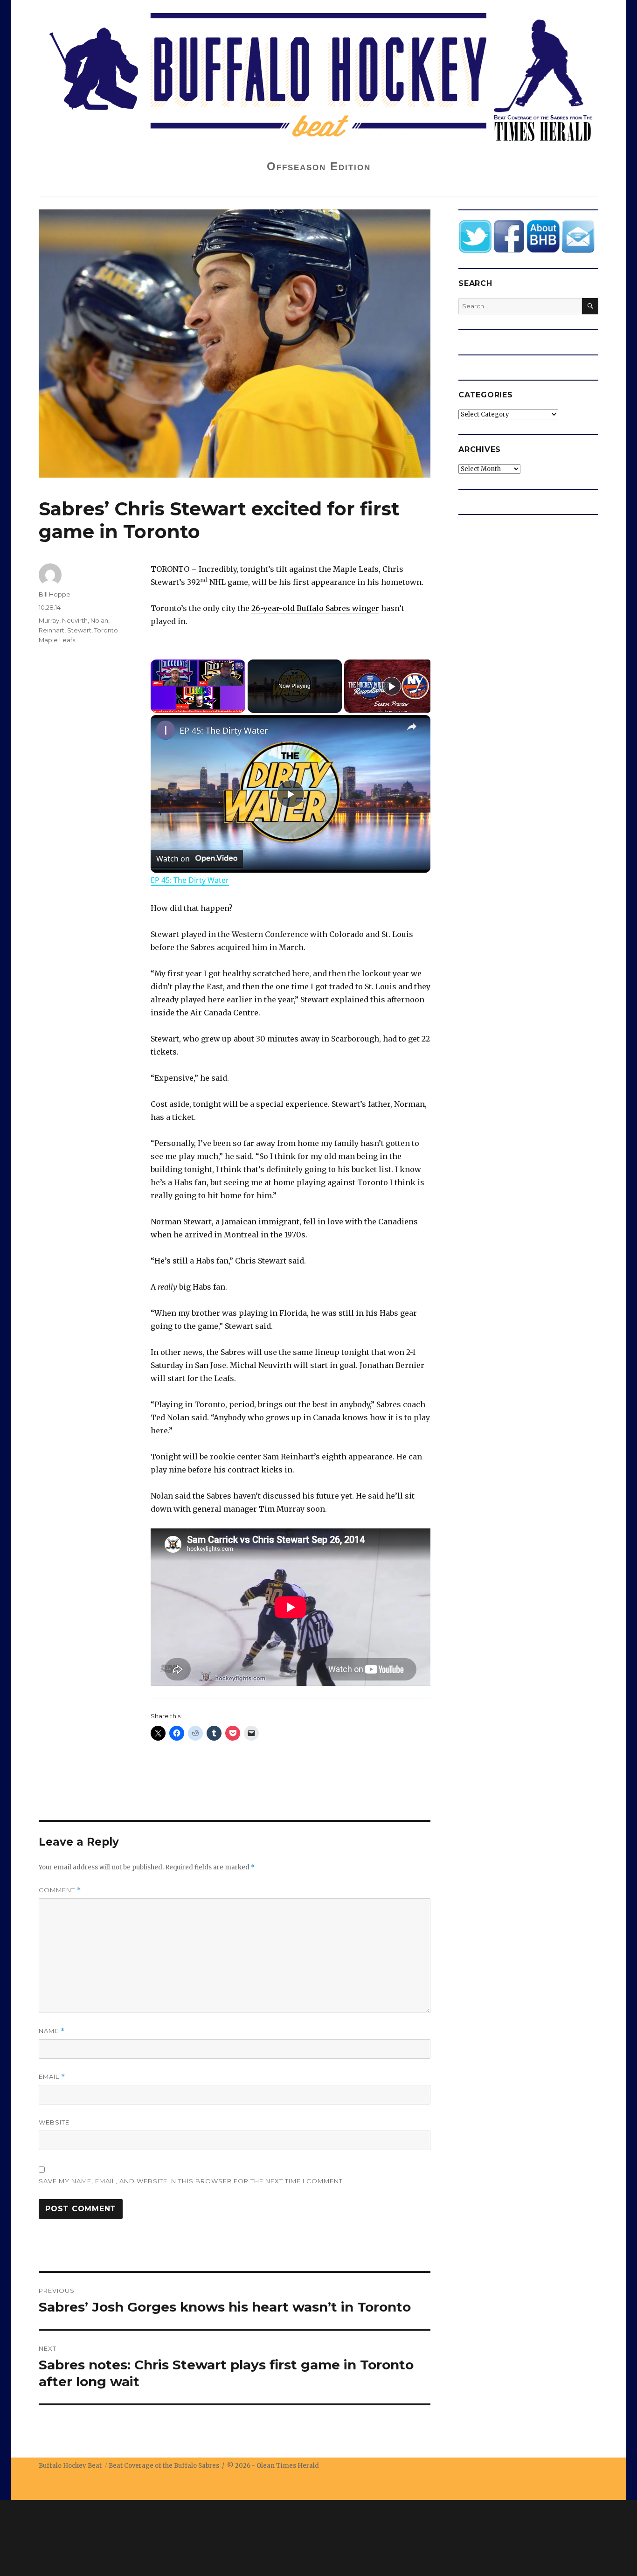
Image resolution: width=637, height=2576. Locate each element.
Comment (60, 1890)
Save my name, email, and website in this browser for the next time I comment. (192, 2181)
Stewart (79, 630)
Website (54, 2122)
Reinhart (52, 630)
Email (52, 2077)
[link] (166, 730)
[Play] (392, 686)
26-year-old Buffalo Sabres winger (315, 608)
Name (52, 2031)
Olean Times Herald (288, 2466)
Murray (49, 620)
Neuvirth (75, 620)
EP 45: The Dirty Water (224, 730)
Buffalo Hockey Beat (70, 2466)
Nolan (99, 620)
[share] (412, 727)
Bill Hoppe (55, 594)
